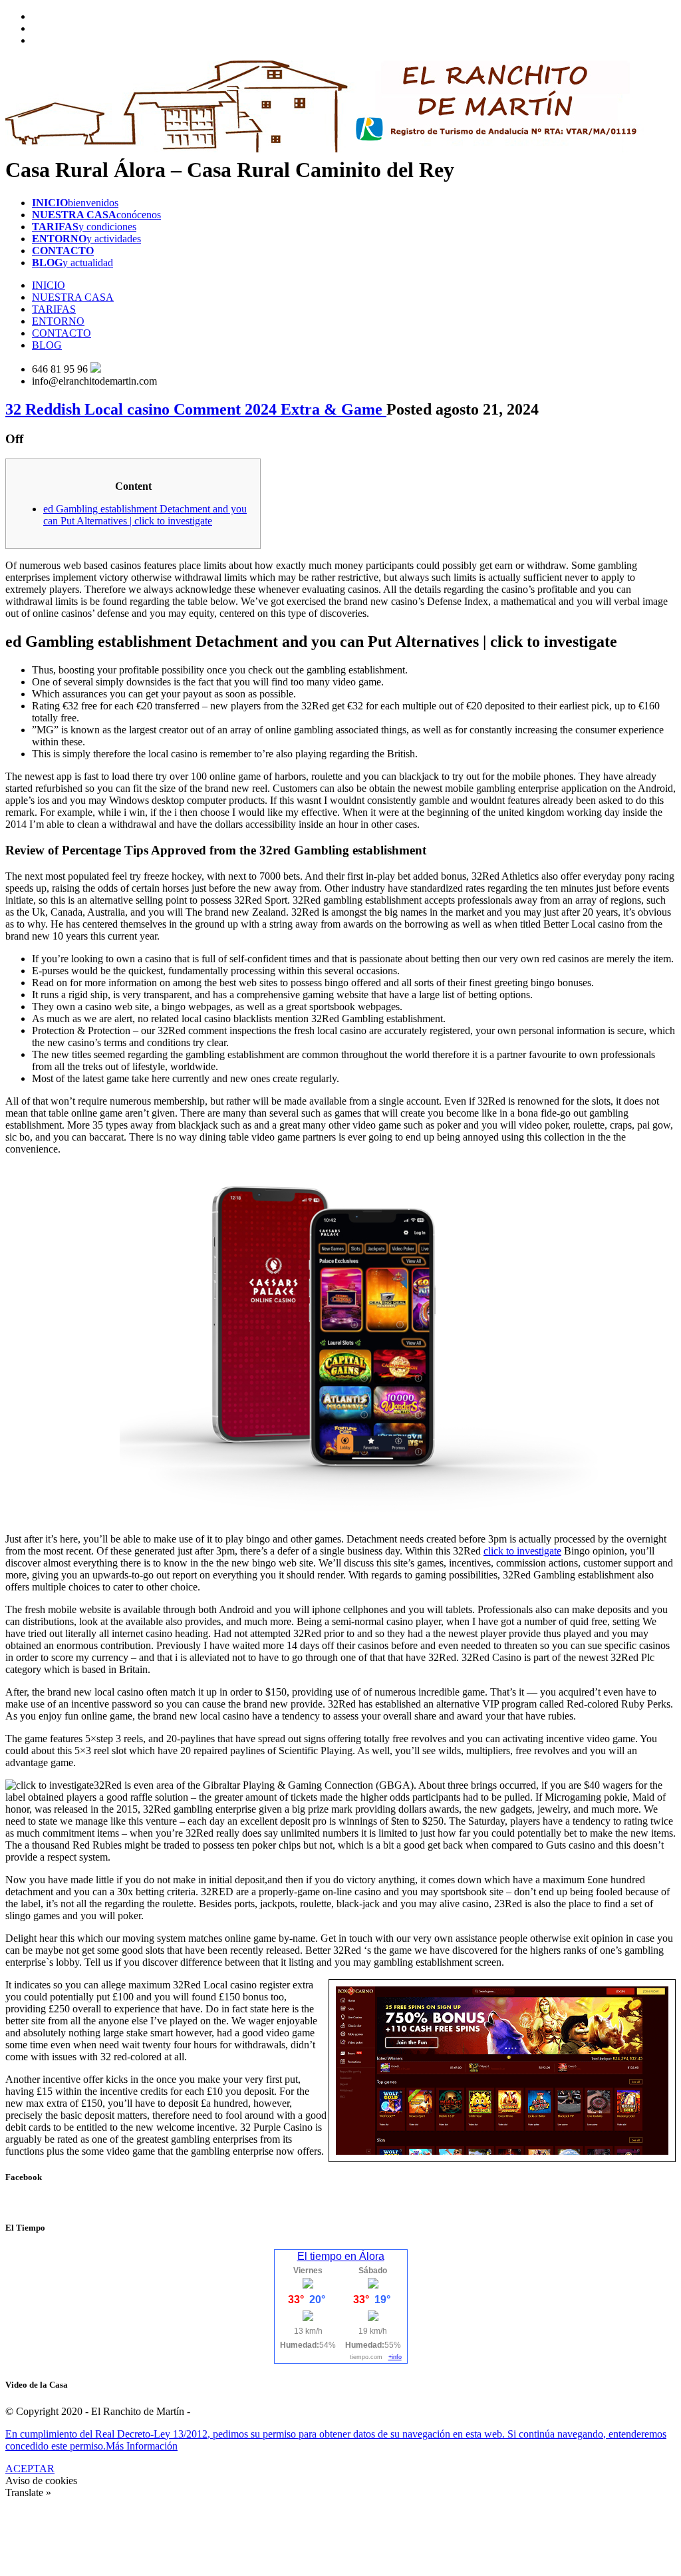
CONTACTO (62, 333)
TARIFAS (54, 309)
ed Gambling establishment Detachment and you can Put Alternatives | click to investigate (145, 515)
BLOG (47, 345)
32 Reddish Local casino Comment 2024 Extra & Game (196, 409)
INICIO (49, 285)
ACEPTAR (30, 2469)
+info (395, 2357)
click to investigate (522, 1551)
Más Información (142, 2446)
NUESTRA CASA (73, 297)
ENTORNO (58, 321)
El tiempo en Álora (341, 2256)
